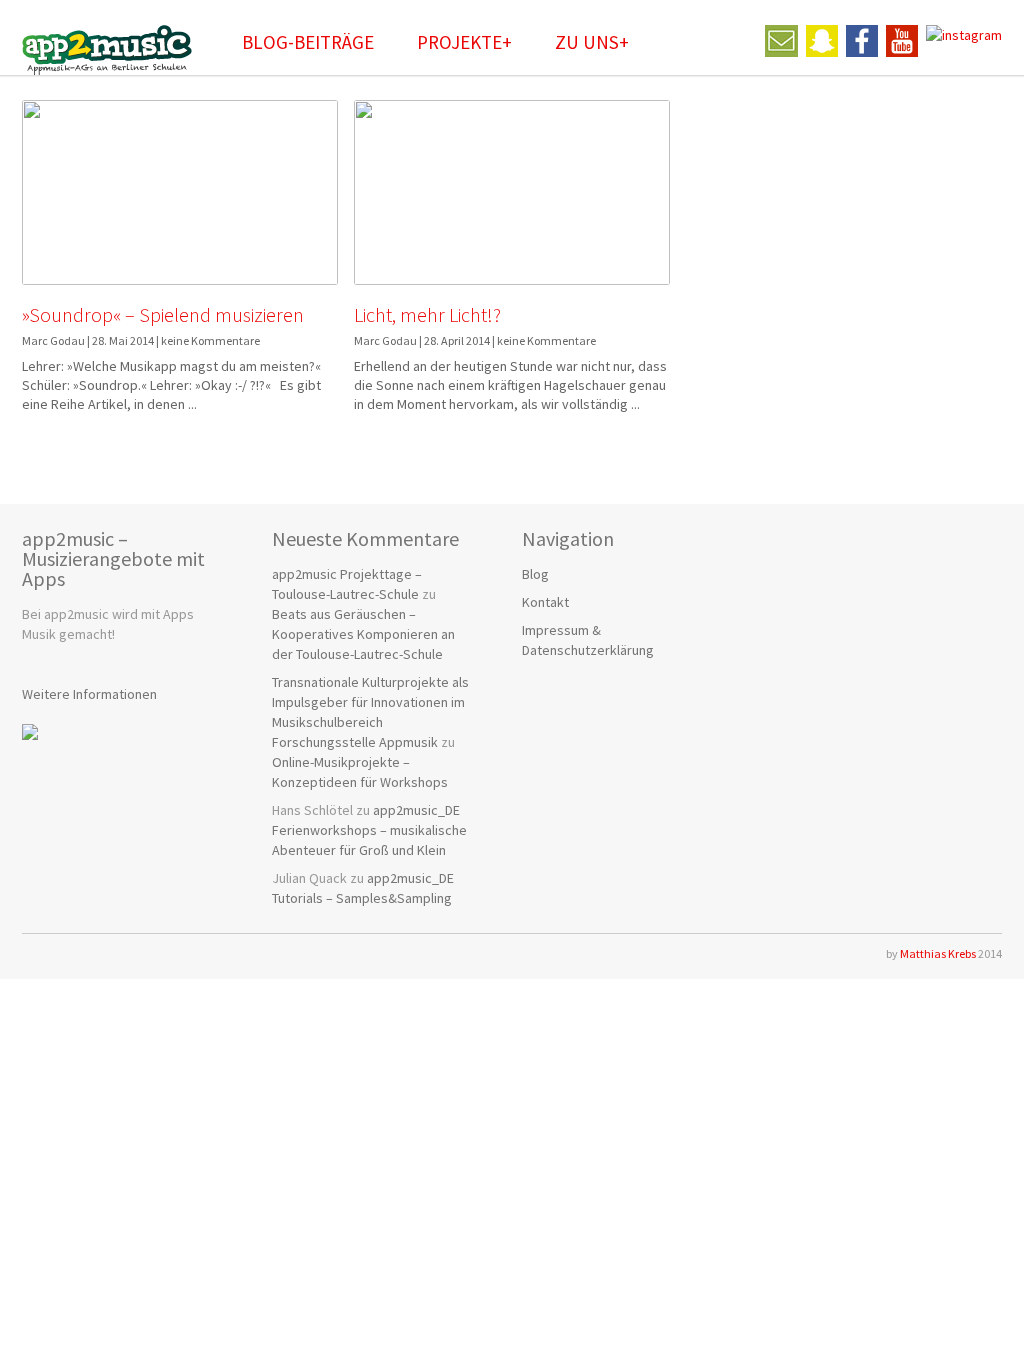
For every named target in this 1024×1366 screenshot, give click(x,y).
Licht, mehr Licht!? (427, 314)
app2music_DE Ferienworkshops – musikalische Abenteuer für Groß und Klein (369, 830)
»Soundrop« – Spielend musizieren (163, 314)
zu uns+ (592, 42)
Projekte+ (464, 42)
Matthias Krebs (938, 953)
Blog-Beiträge (308, 42)
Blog (535, 574)
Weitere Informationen (89, 694)
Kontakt (545, 602)
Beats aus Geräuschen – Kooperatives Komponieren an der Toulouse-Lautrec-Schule (363, 634)
